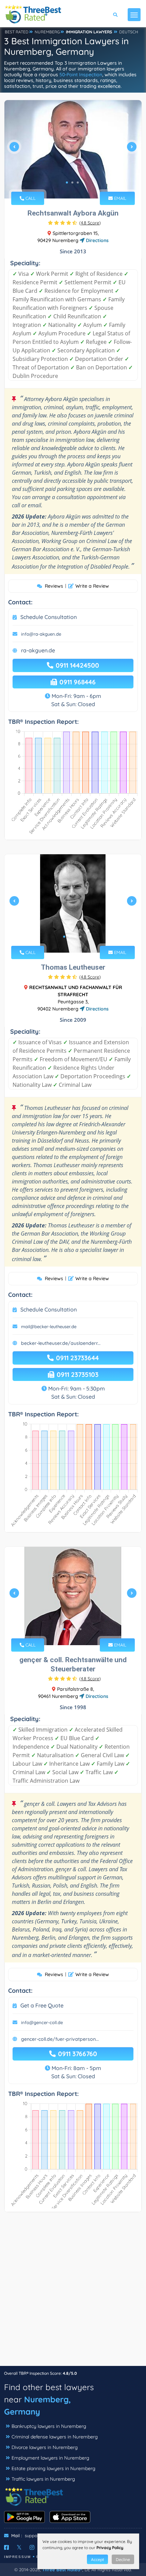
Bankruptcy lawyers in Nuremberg (49, 2426)
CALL (30, 198)
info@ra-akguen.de (41, 634)
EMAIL (120, 198)
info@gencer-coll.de (42, 2022)
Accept (97, 2559)
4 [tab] (80, 937)
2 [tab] (72, 182)
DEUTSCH (129, 32)
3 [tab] (78, 182)
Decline (123, 2559)
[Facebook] (6, 2547)
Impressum (17, 2557)
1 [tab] (67, 182)
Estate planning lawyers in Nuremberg (53, 2468)
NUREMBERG (47, 32)
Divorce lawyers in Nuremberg (45, 2447)
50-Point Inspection (81, 75)
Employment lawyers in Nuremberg (50, 2458)
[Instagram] (32, 2547)
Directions (97, 240)
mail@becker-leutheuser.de (49, 1326)
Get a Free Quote (42, 2005)
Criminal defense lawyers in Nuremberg (55, 2437)
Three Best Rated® (62, 2570)
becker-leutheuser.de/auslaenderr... (61, 1343)
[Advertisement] (73, 2292)
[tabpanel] (73, 149)
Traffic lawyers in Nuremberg (43, 2479)
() (90, 223)
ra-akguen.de (38, 650)
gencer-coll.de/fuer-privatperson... (60, 2039)
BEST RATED (17, 32)
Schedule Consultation (49, 617)
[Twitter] (19, 2547)
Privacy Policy (110, 2548)
